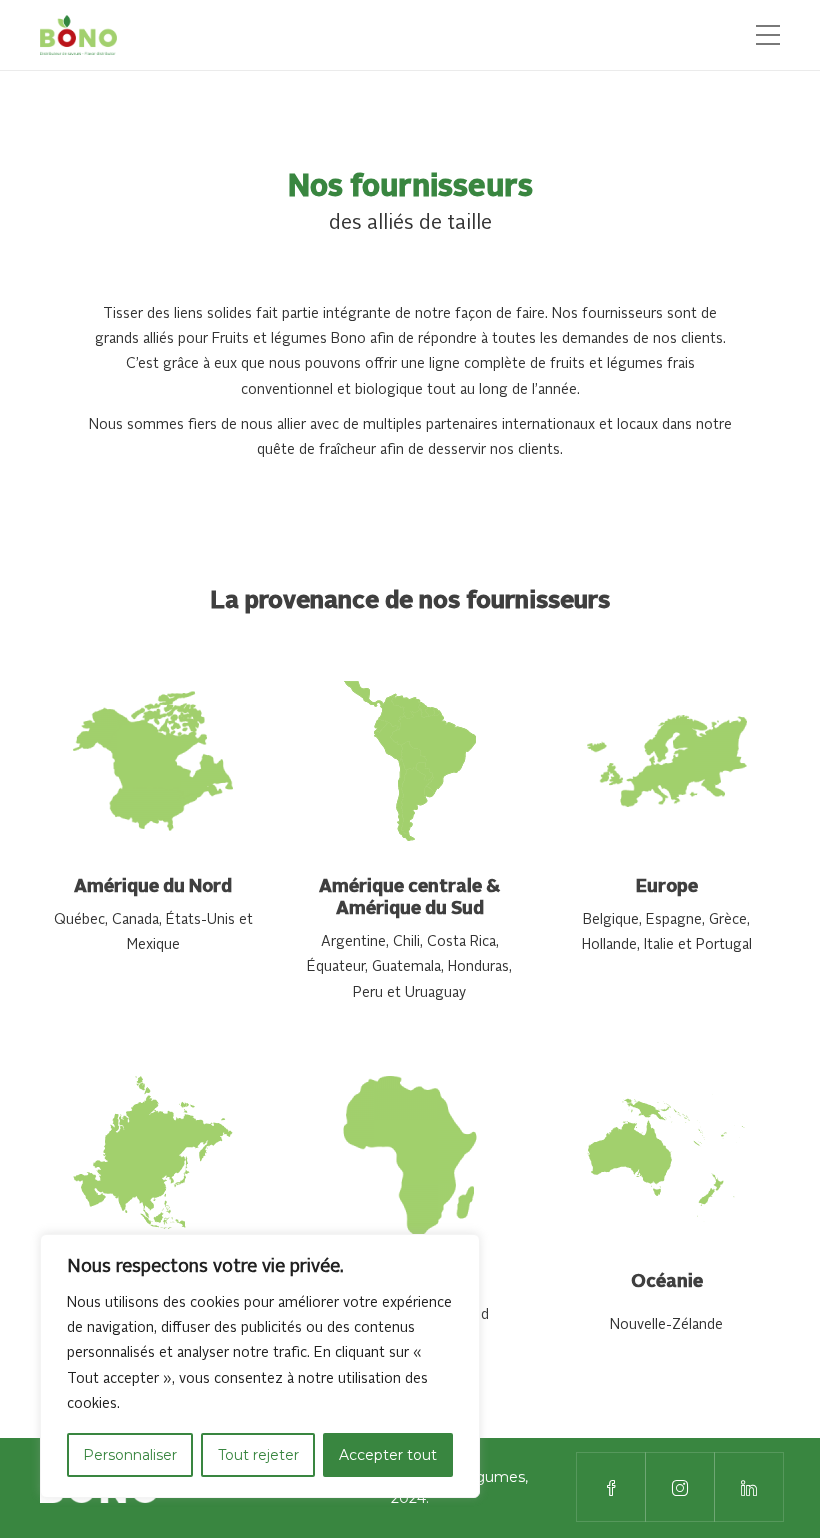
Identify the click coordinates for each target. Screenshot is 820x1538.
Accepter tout (388, 1455)
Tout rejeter (258, 1455)
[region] (260, 1366)
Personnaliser (130, 1455)
